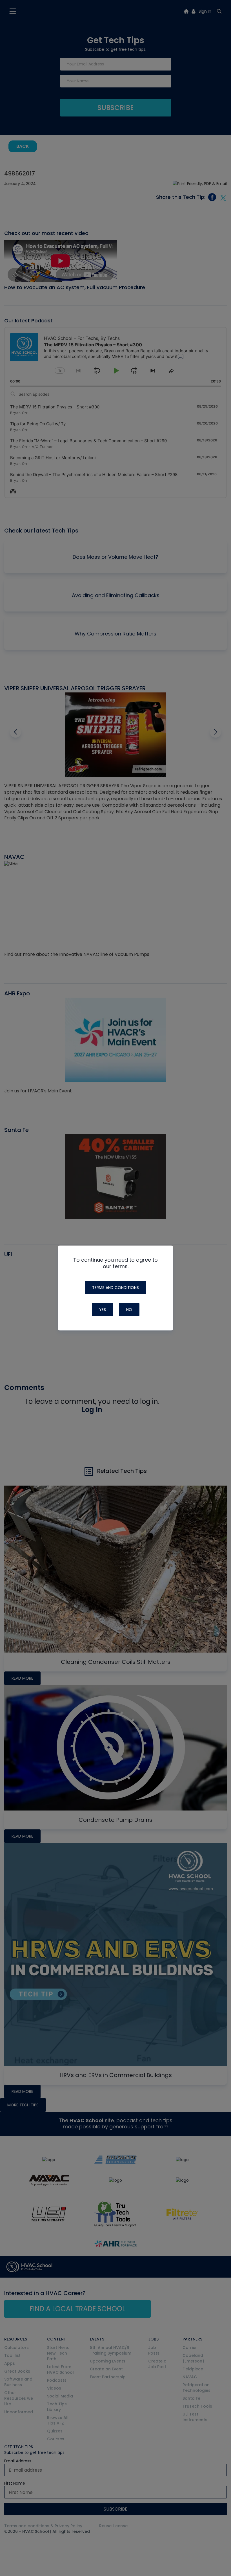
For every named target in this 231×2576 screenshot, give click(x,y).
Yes (103, 1310)
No (129, 1310)
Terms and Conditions (115, 1288)
